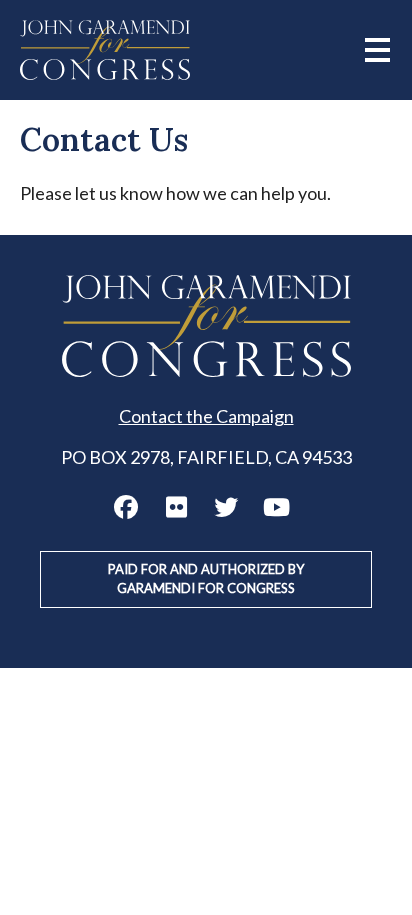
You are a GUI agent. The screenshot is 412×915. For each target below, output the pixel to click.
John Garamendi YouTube (276, 507)
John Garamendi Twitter (226, 507)
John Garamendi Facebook (126, 507)
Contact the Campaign (206, 416)
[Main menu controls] (377, 50)
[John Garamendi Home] (105, 50)
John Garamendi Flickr (176, 507)
